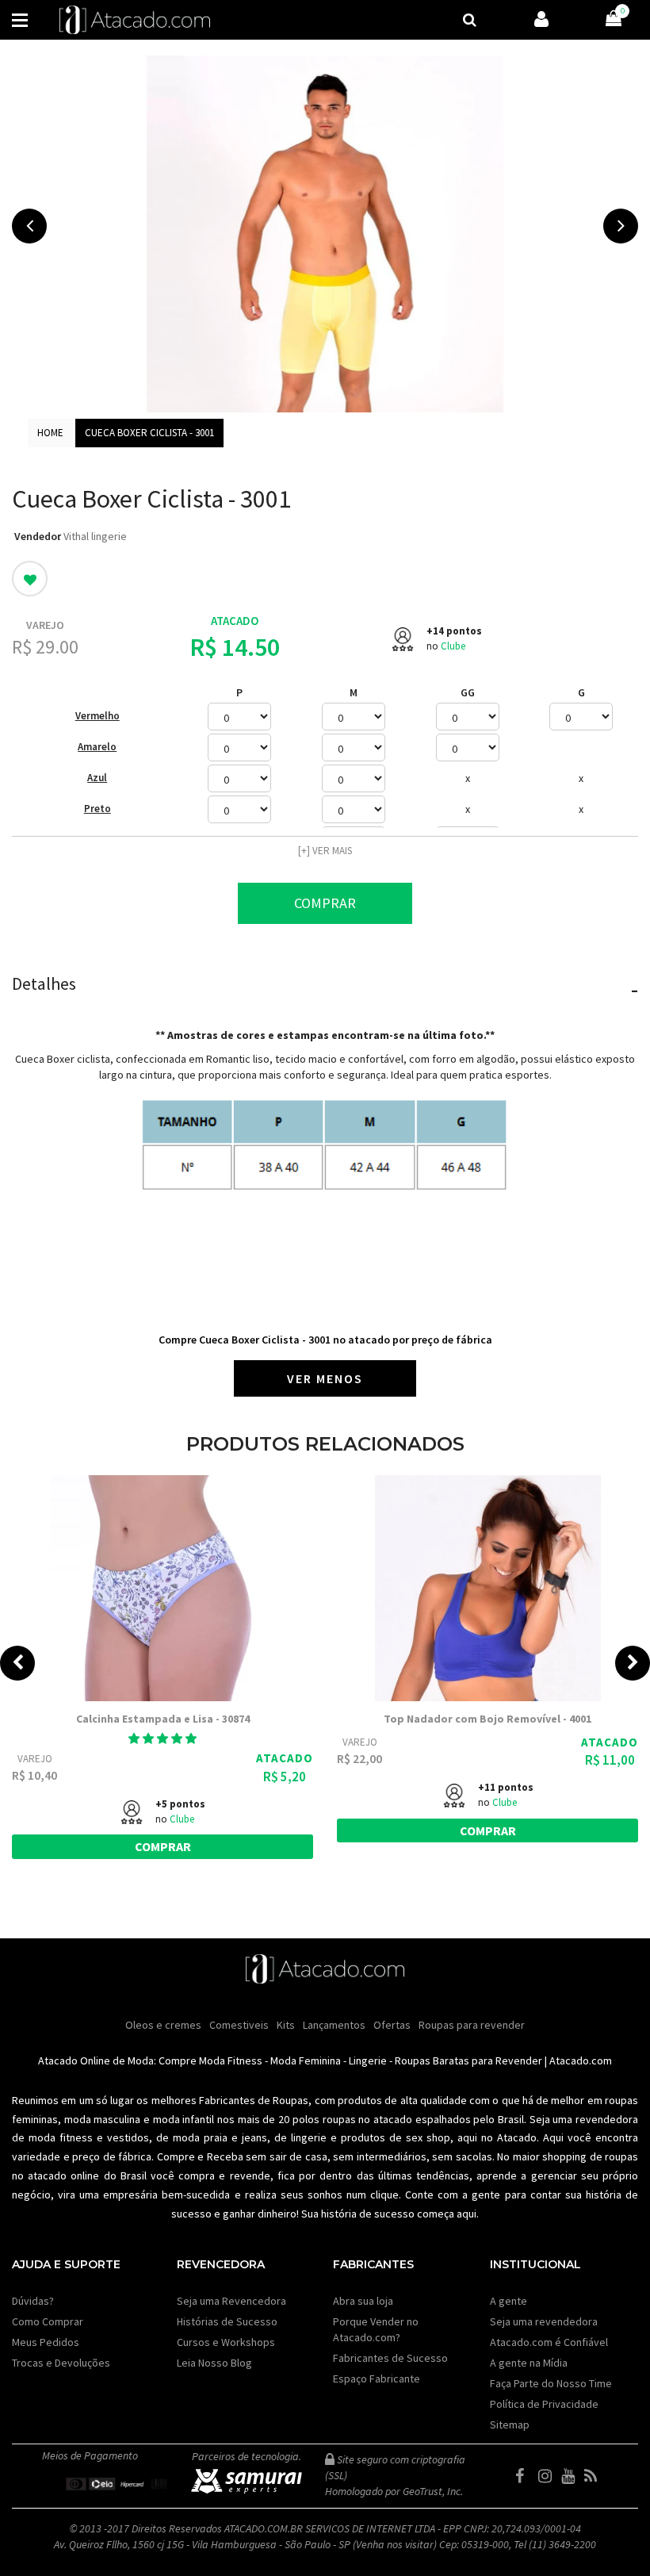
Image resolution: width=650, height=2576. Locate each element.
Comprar (325, 903)
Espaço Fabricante (377, 2379)
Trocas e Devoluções (61, 2363)
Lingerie (368, 2060)
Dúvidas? (33, 2301)
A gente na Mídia (529, 2363)
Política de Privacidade (544, 2404)
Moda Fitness (231, 2060)
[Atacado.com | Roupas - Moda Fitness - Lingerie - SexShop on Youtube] (572, 2476)
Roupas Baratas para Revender (468, 2060)
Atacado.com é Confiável (549, 2342)
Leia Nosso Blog (214, 2363)
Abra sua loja (363, 2301)
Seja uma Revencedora (231, 2301)
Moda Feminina (306, 2060)
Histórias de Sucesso (227, 2321)
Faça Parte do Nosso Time (551, 2383)
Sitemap (510, 2425)
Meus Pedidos (46, 2342)
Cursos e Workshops (226, 2342)
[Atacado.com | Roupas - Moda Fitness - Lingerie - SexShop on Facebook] (526, 2476)
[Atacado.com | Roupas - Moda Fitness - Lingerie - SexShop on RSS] (595, 2476)
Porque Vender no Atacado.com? (376, 2329)
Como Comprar (48, 2321)
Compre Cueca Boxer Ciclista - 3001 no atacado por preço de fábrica (325, 1340)
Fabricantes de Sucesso (390, 2358)
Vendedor (38, 536)
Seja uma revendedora (544, 2321)
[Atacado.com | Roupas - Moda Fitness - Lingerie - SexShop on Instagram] (549, 2476)
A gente (509, 2301)
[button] (162, 1738)
